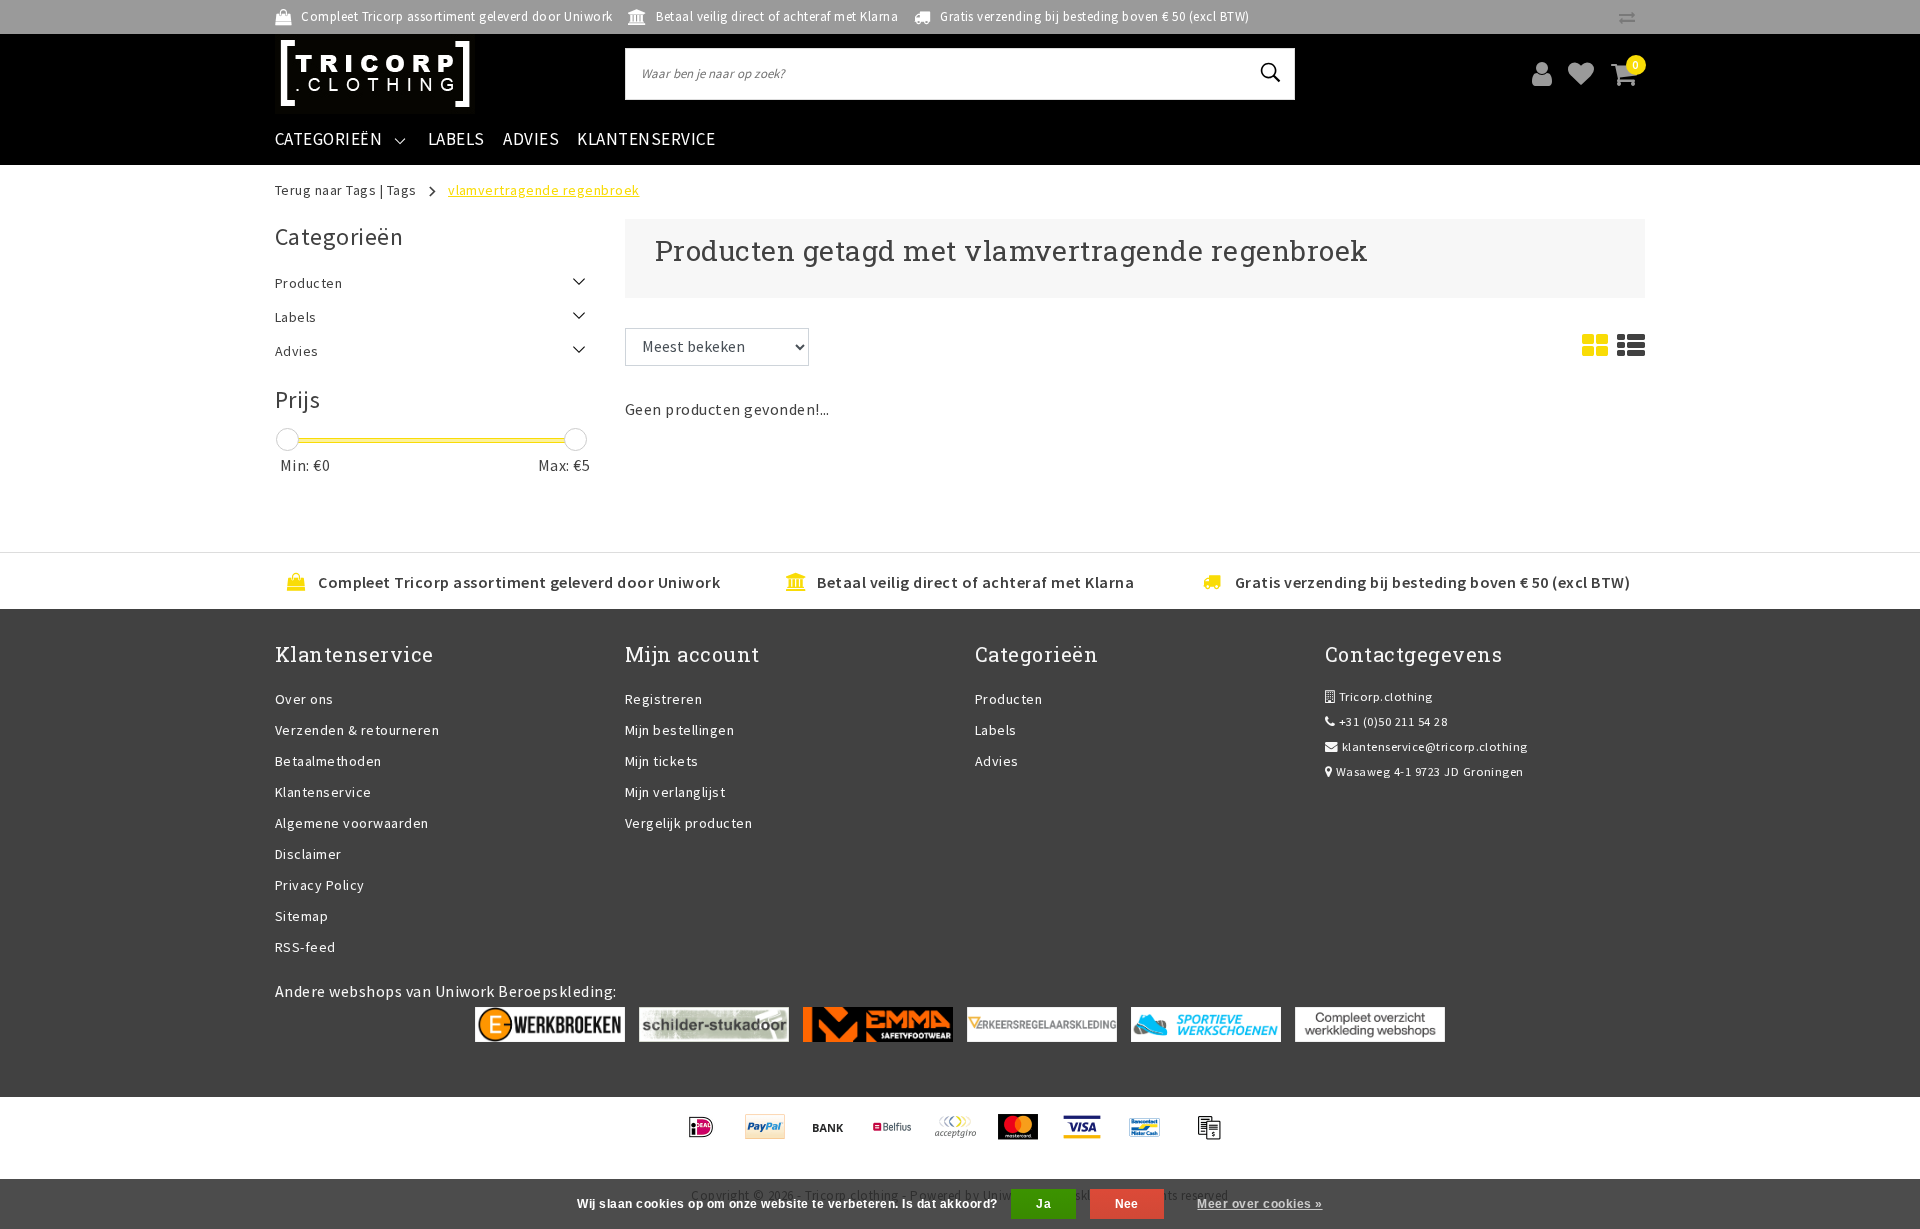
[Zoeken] (1271, 73)
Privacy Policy (320, 885)
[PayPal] (771, 1136)
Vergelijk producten (688, 823)
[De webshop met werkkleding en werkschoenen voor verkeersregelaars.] (1042, 1023)
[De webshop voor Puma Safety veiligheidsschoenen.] (1206, 1023)
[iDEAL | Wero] (707, 1136)
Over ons (304, 699)
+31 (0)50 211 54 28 (1391, 721)
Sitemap (301, 916)
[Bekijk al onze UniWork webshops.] (1370, 1023)
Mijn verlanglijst (675, 792)
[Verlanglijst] (1581, 74)
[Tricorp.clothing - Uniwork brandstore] (375, 74)
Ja (1043, 1204)
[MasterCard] (1024, 1136)
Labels (996, 730)
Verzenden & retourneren (357, 730)
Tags (402, 190)
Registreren (663, 699)
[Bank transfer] (834, 1136)
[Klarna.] (961, 1136)
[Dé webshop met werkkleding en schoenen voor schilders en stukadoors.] (714, 1023)
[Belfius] (898, 1136)
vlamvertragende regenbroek (543, 190)
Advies (997, 761)
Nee (1127, 1204)
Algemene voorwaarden (352, 823)
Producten (1008, 699)
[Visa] (1088, 1136)
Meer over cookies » (1259, 1204)
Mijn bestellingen (679, 730)
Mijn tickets (662, 761)
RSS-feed (305, 947)
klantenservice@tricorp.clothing (1435, 746)
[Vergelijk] (1632, 17)
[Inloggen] (1542, 74)
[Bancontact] (1151, 1136)
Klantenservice (323, 792)
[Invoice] (1214, 1136)
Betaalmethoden (328, 761)
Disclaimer (308, 854)
